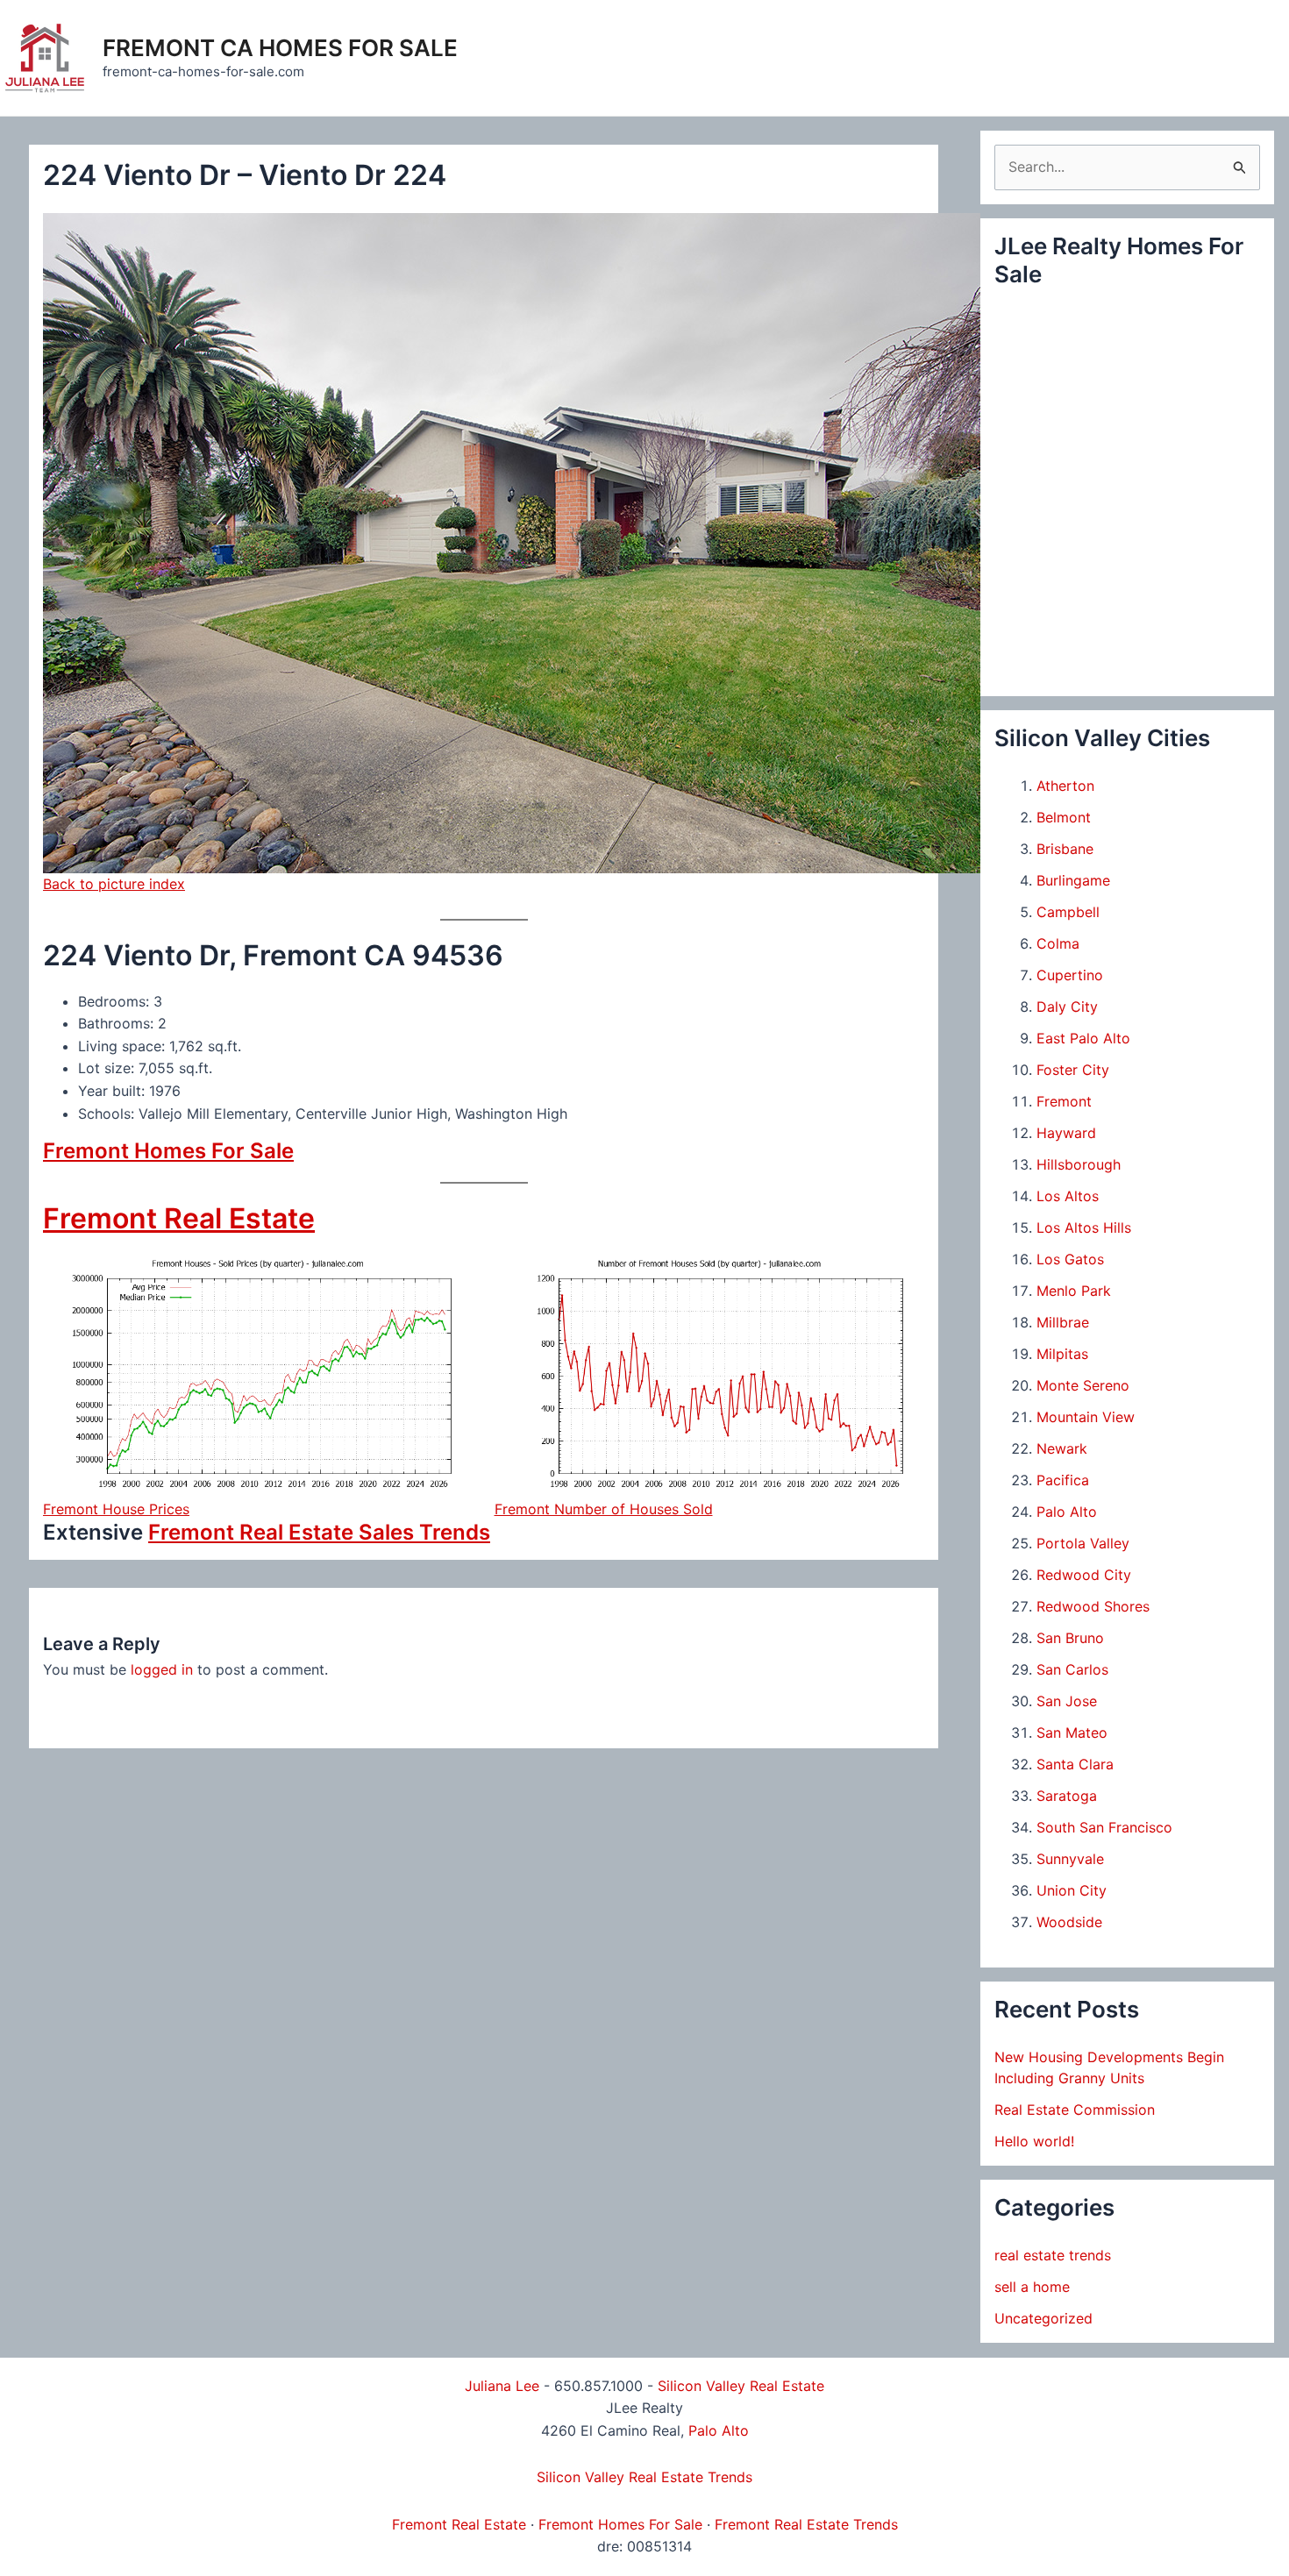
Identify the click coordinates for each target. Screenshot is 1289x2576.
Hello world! (1034, 2141)
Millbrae (1063, 1322)
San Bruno (1070, 1638)
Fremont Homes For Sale (168, 1151)
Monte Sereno (1083, 1385)
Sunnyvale (1070, 1859)
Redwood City (1084, 1575)
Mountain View (1086, 1417)
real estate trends (1053, 2255)
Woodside (1069, 1922)
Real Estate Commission (1075, 2110)
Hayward (1066, 1133)
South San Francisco (1104, 1827)
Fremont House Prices (116, 1509)
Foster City (1073, 1070)
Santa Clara (1075, 1764)
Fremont (1064, 1101)
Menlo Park (1074, 1291)
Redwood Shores (1093, 1606)
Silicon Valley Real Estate (741, 2386)
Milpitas (1062, 1354)
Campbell (1068, 912)
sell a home (1032, 2287)
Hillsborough (1079, 1164)
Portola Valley (1083, 1543)
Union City (1072, 1890)
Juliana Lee (502, 2386)
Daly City (1067, 1007)
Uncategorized (1043, 2318)
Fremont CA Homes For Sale (280, 48)
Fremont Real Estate (179, 1218)
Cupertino (1070, 975)
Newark (1062, 1448)
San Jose (1067, 1701)
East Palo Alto (1083, 1038)
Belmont (1064, 817)
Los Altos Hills (1084, 1228)
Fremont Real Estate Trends (806, 2524)
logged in (162, 1669)
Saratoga (1067, 1796)
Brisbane (1065, 849)
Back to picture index (114, 884)
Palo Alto (1067, 1512)
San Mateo (1072, 1733)
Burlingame (1073, 880)
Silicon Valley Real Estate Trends (644, 2477)
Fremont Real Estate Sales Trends (319, 1532)
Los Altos (1068, 1196)
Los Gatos (1070, 1259)
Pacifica (1063, 1480)
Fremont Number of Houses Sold (604, 1509)
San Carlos (1072, 1669)
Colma (1058, 943)
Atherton (1065, 786)
